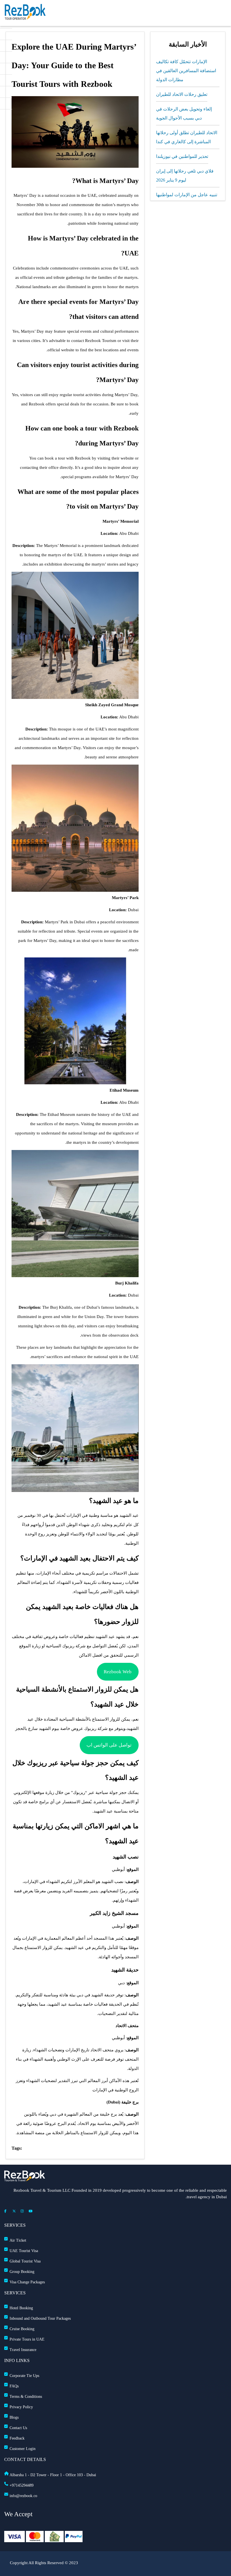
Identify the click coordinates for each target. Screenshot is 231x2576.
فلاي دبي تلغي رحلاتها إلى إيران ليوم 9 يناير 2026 (185, 176)
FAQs (14, 2386)
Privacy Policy (21, 2407)
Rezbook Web (118, 1672)
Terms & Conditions (26, 2397)
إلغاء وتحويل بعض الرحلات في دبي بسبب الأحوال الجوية (184, 113)
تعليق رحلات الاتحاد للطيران (182, 94)
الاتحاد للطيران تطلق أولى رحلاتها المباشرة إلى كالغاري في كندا (187, 137)
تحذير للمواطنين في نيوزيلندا (182, 156)
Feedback (17, 2438)
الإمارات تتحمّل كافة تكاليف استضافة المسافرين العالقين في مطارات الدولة (186, 71)
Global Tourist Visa (25, 2261)
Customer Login (23, 2449)
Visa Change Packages (27, 2282)
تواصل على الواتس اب (109, 1745)
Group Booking (22, 2272)
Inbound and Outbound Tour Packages (40, 2318)
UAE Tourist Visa (24, 2251)
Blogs (14, 2417)
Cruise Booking (22, 2329)
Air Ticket (18, 2240)
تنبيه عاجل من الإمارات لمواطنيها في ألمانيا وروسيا (187, 199)
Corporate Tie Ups (24, 2376)
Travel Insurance (23, 2350)
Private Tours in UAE (27, 2339)
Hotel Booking (21, 2308)
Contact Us (18, 2428)
